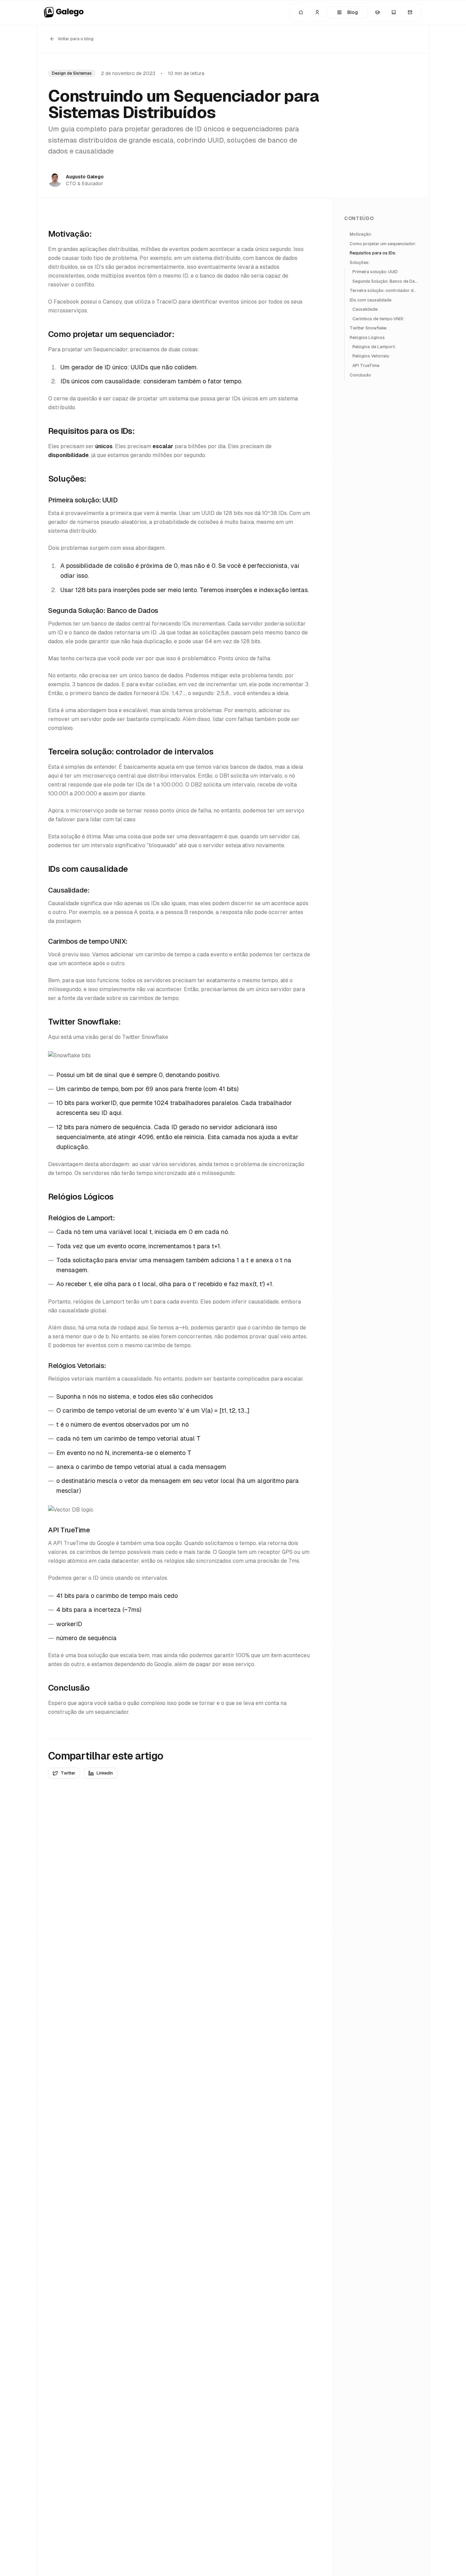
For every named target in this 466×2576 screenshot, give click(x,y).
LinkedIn (105, 1773)
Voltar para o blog (76, 39)
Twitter (68, 1773)
